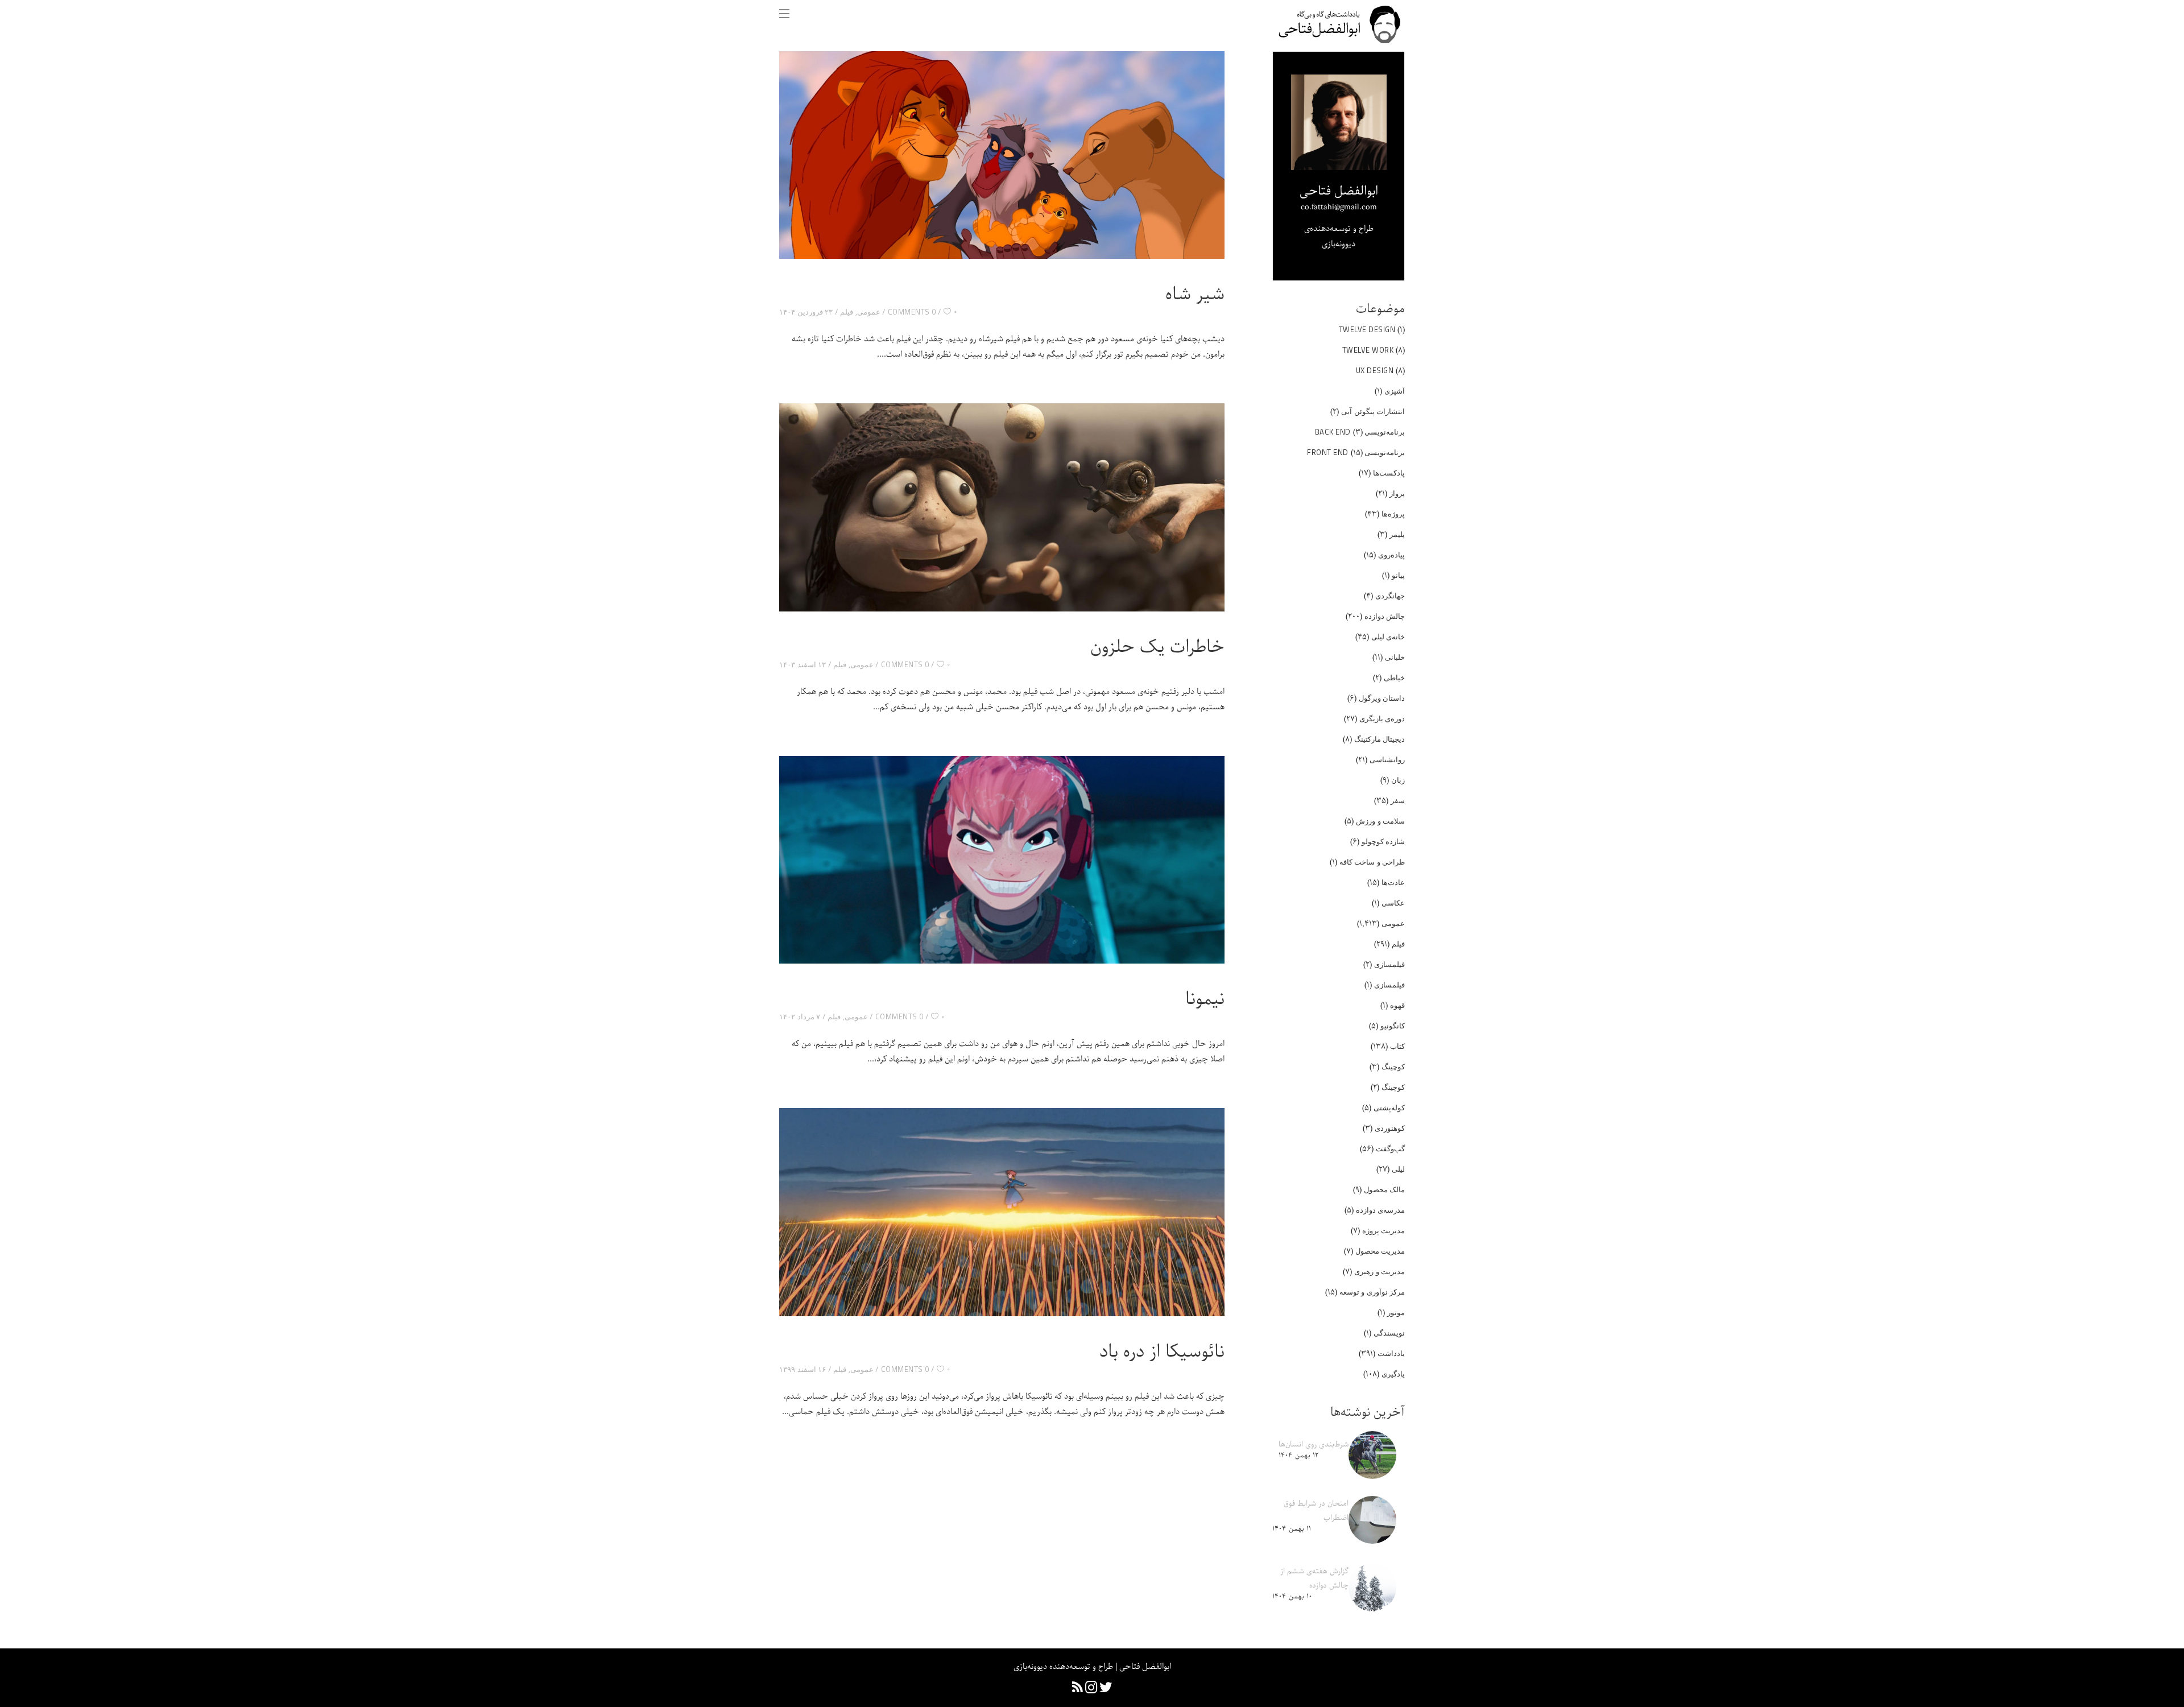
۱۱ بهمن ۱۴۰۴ (1292, 1529)
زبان (1398, 780)
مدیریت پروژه (1384, 1230)
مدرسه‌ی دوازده (1381, 1210)
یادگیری (1393, 1374)
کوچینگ (1393, 1067)
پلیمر (1397, 534)
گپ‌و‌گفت (1390, 1148)
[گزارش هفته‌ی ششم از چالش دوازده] (1372, 1588)
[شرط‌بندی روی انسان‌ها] (1372, 1455)
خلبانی (1395, 657)
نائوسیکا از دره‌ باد (1162, 1352)
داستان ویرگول (1382, 698)
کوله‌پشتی (1389, 1107)
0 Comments (912, 312)
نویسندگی (1389, 1333)
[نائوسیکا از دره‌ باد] (1002, 1212)
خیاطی (1394, 677)
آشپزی (1395, 391)
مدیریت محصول (1380, 1251)
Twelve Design (1367, 329)
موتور (1396, 1312)
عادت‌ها (1393, 882)
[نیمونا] (1002, 860)
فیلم (847, 312)
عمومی (869, 312)
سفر (1398, 800)
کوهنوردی (1390, 1128)
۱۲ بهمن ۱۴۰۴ (1298, 1455)
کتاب (1397, 1046)
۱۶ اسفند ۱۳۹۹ (803, 1369)
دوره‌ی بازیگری (1382, 718)
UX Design (1375, 370)
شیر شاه (1195, 295)
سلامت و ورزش (1380, 821)
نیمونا (1205, 999)
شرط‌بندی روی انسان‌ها (1314, 1444)
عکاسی (1393, 903)
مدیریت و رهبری (1380, 1271)
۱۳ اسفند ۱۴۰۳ (803, 664)
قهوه (1397, 1005)
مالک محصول (1385, 1189)
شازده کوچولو (1383, 841)
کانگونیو (1393, 1026)
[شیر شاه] (1002, 155)
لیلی (1398, 1169)
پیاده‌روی (1391, 555)
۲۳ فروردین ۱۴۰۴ (806, 312)
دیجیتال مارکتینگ (1380, 739)
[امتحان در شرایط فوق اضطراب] (1372, 1520)
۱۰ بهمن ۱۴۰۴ (1292, 1596)
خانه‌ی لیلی (1388, 636)
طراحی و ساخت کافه (1372, 862)
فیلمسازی (1389, 964)
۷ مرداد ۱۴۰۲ (800, 1016)
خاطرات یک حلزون (1157, 647)
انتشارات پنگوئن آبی (1373, 411)
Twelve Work (1368, 350)
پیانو (1398, 575)
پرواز (1397, 493)
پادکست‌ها (1389, 473)
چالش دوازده (1385, 616)
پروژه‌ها (1393, 514)
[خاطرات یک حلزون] (1002, 507)
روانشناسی (1387, 759)
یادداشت (1391, 1353)
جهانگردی (1390, 596)
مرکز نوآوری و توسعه (1372, 1292)
